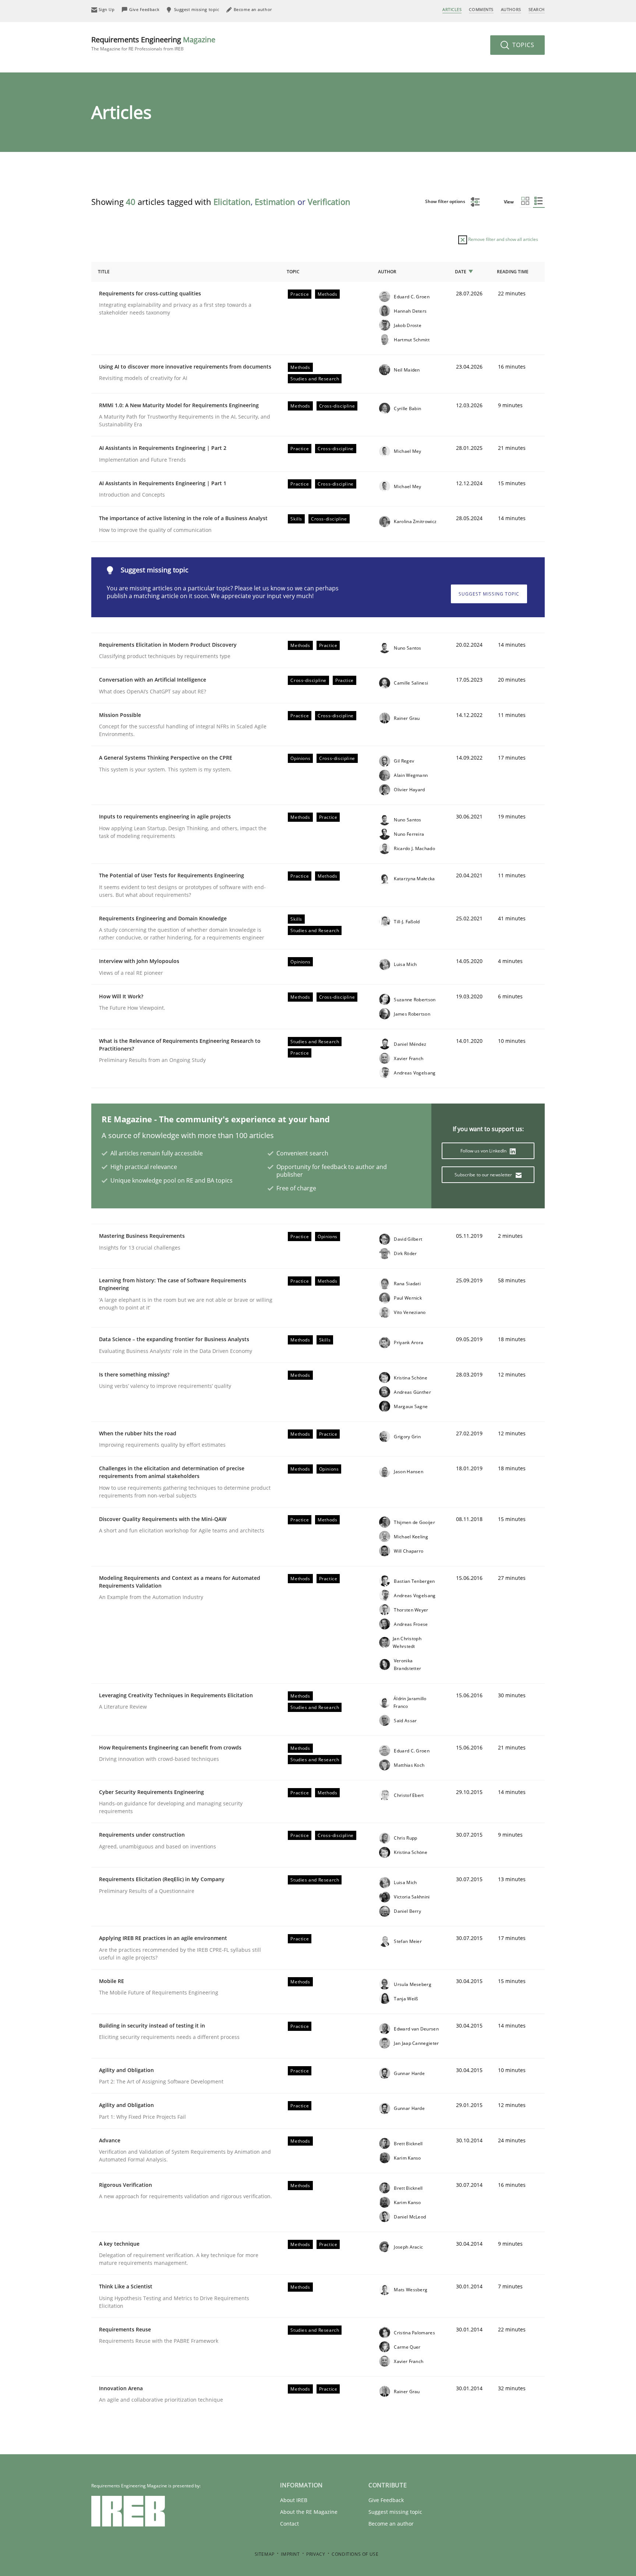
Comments (481, 9)
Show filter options (446, 201)
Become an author (391, 2524)
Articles (452, 9)
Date (461, 272)
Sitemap (265, 2554)
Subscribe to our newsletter (484, 1175)
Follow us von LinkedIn (484, 1151)
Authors (511, 9)
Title (104, 272)
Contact (289, 2524)
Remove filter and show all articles (503, 239)
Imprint (290, 2554)
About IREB (294, 2500)
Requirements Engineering (153, 43)
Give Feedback (386, 2500)
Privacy (316, 2554)
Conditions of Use (355, 2554)
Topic (293, 272)
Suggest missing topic (489, 594)
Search (537, 9)
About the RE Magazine (309, 2512)
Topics (522, 45)
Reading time (513, 272)
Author (387, 272)
